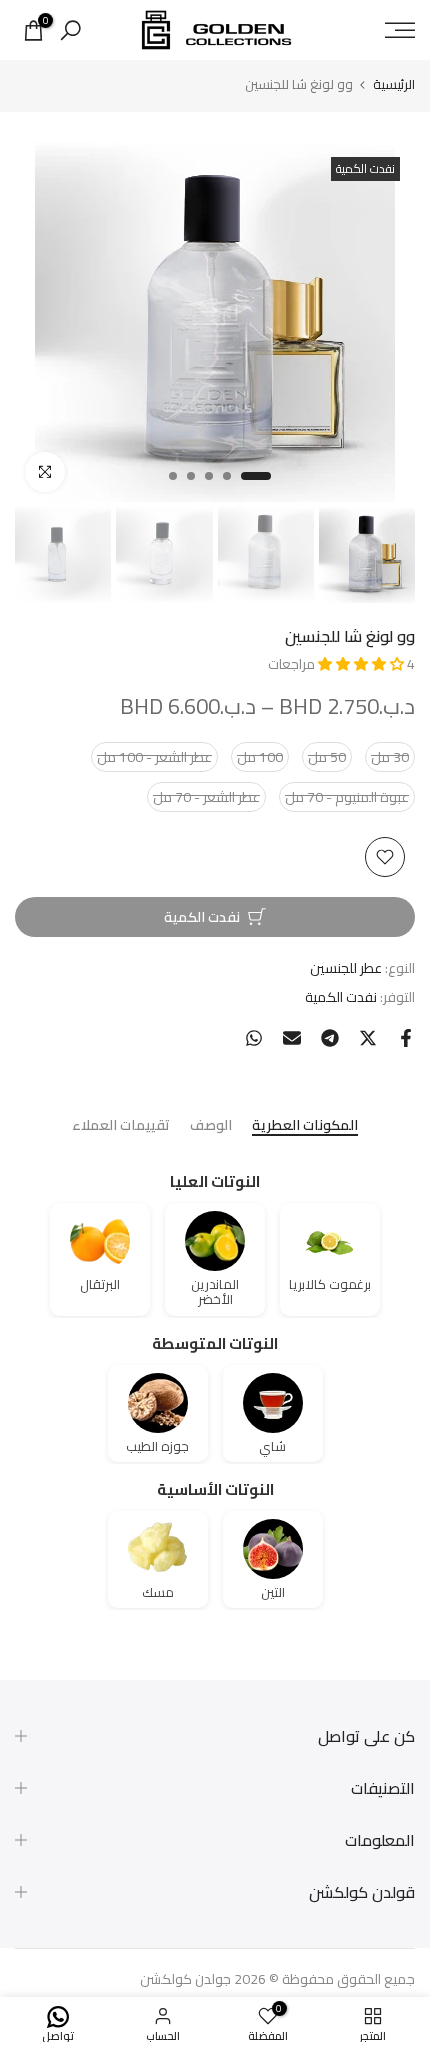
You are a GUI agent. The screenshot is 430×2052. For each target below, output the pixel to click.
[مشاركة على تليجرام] (330, 1038)
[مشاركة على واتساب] (254, 1038)
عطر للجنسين (346, 968)
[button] (362, 664)
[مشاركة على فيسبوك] (406, 1038)
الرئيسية (394, 84)
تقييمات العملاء (121, 1126)
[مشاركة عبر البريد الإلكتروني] (292, 1038)
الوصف (211, 1126)
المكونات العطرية (305, 1126)
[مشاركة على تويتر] (368, 1038)
